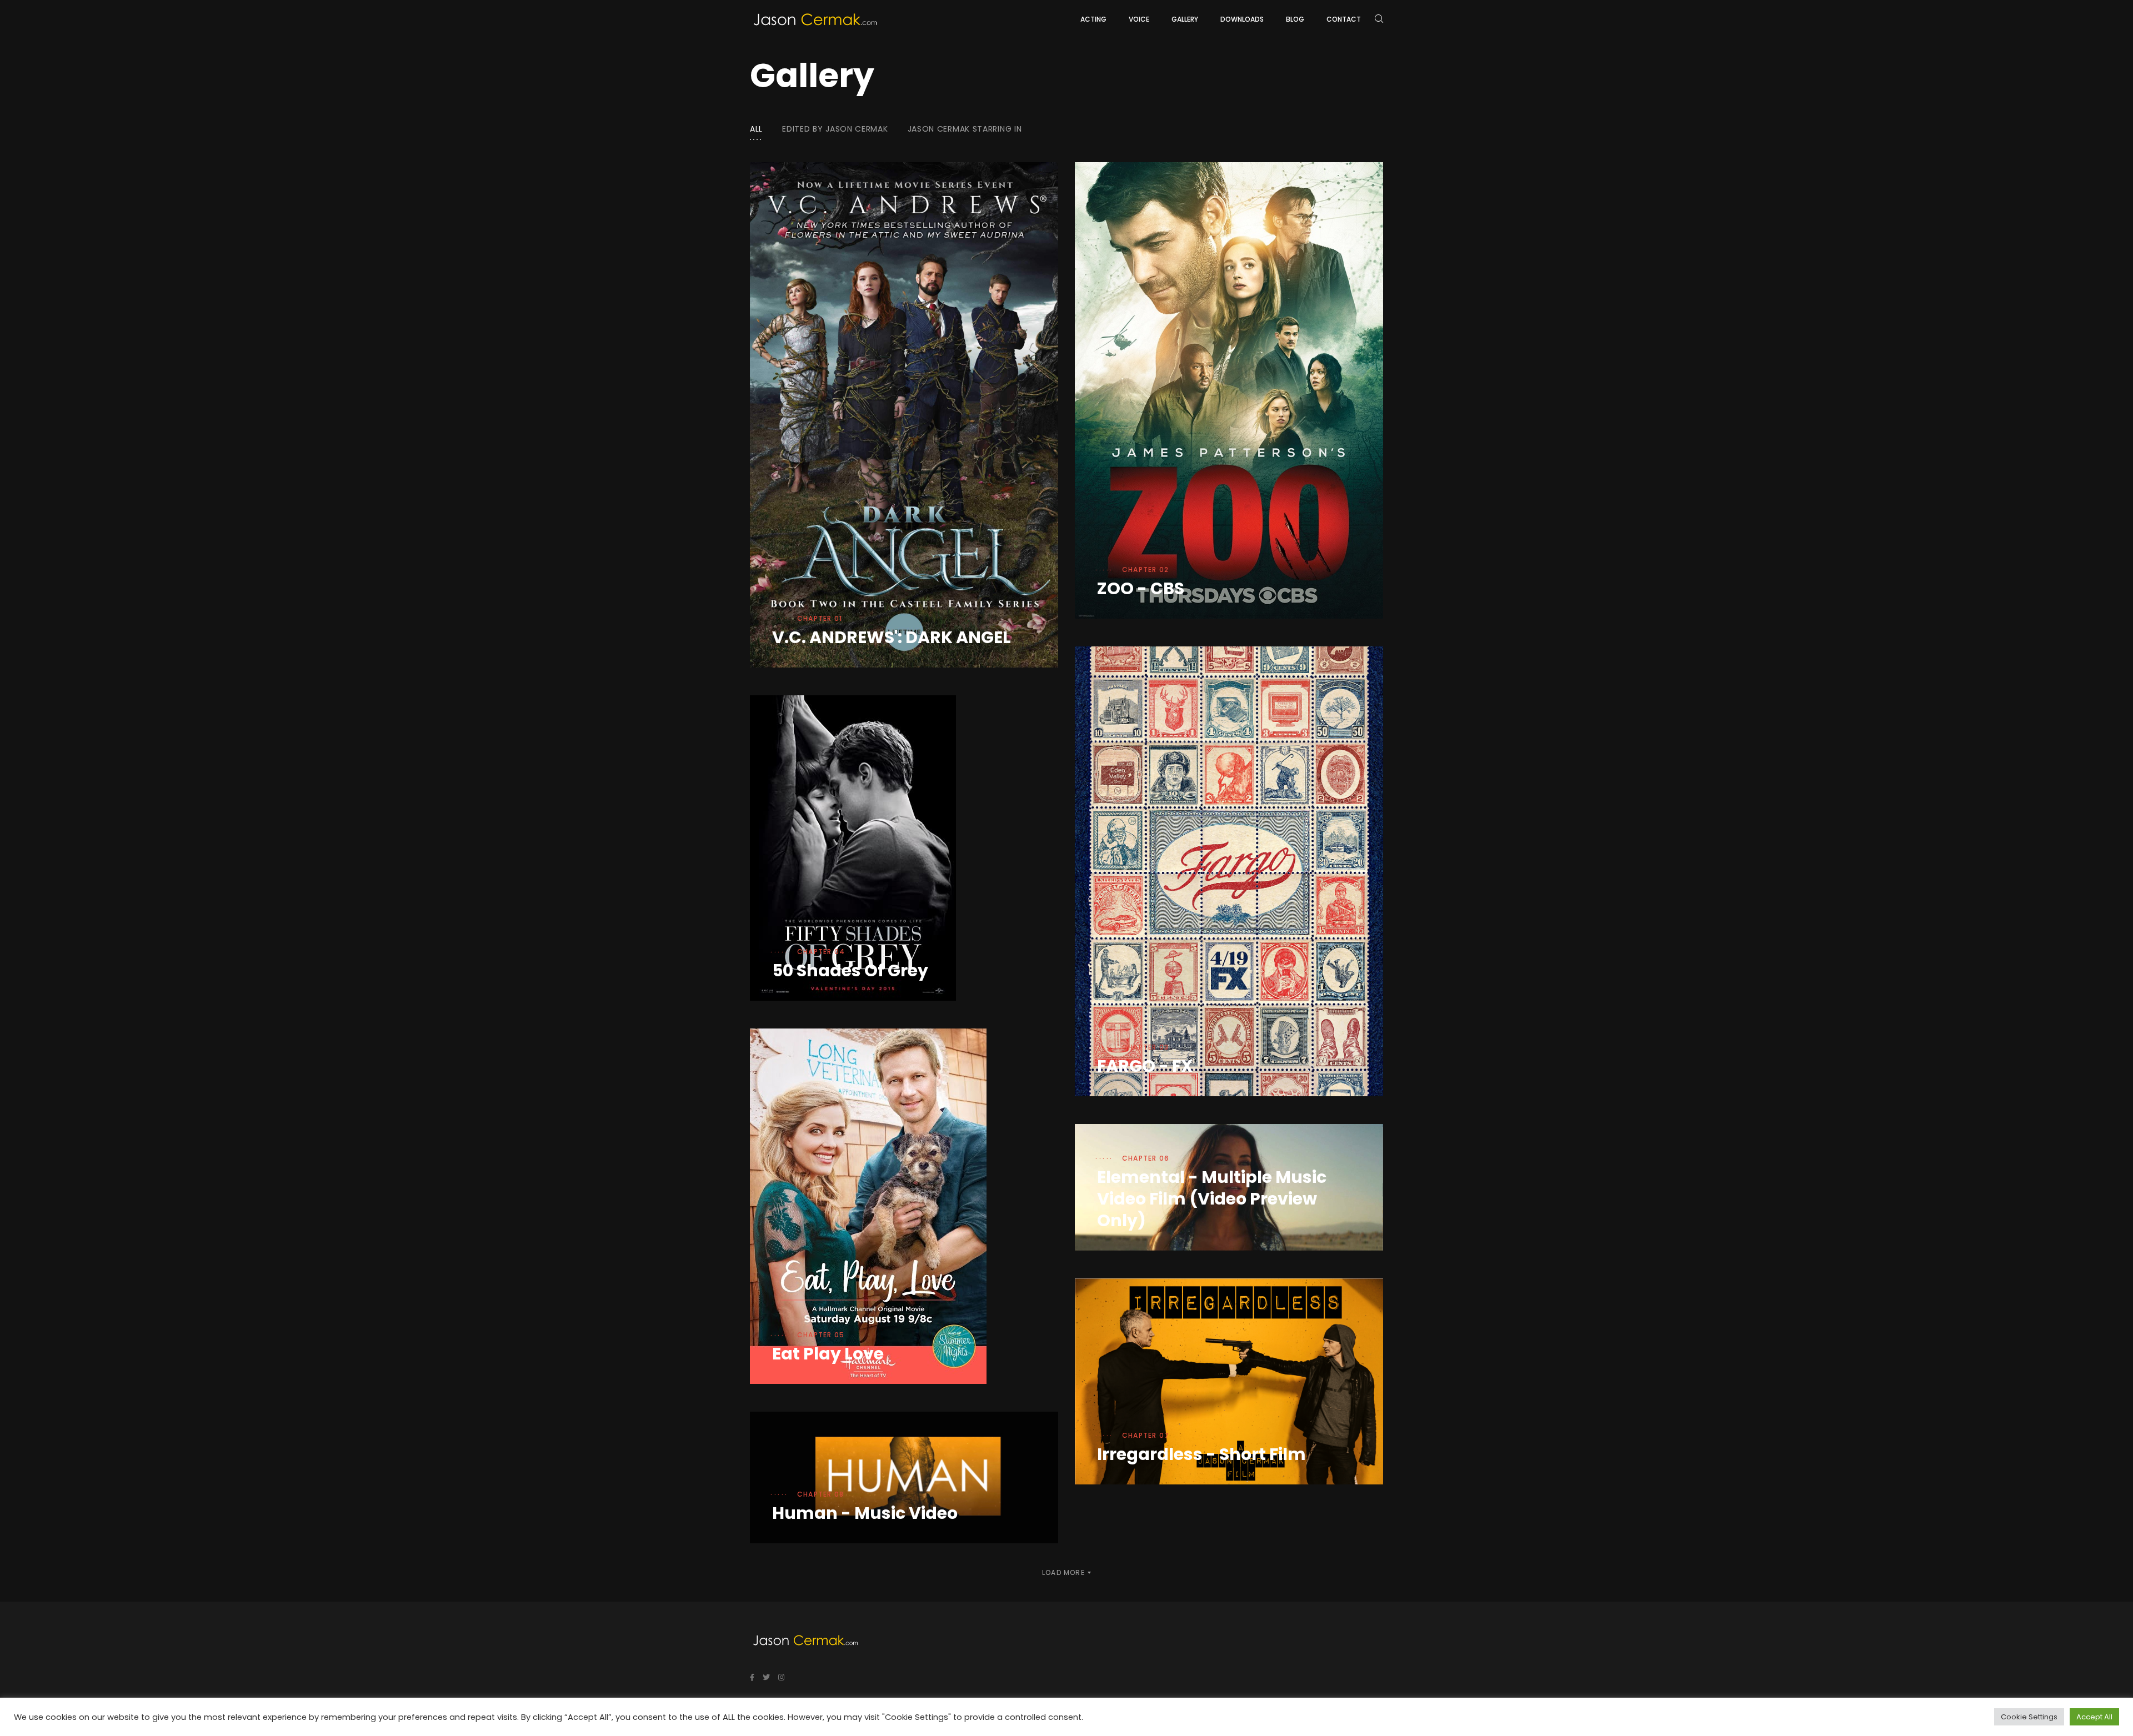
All (756, 129)
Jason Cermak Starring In (965, 129)
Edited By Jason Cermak (835, 129)
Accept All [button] (2094, 1717)
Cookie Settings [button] (2029, 1717)
